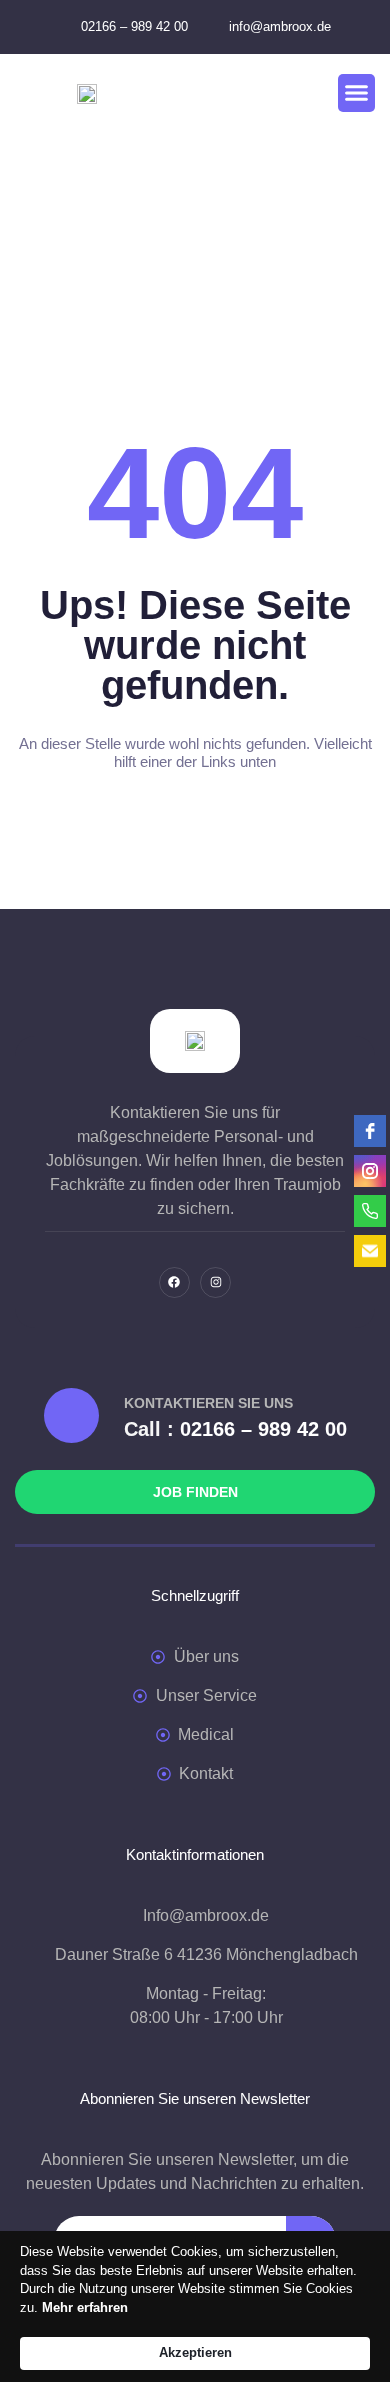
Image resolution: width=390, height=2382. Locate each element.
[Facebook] (174, 1282)
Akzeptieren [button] (195, 2352)
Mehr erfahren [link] (85, 2307)
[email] (370, 1251)
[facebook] (370, 1131)
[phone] (370, 1211)
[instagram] (370, 1171)
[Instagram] (215, 1282)
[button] (357, 93)
